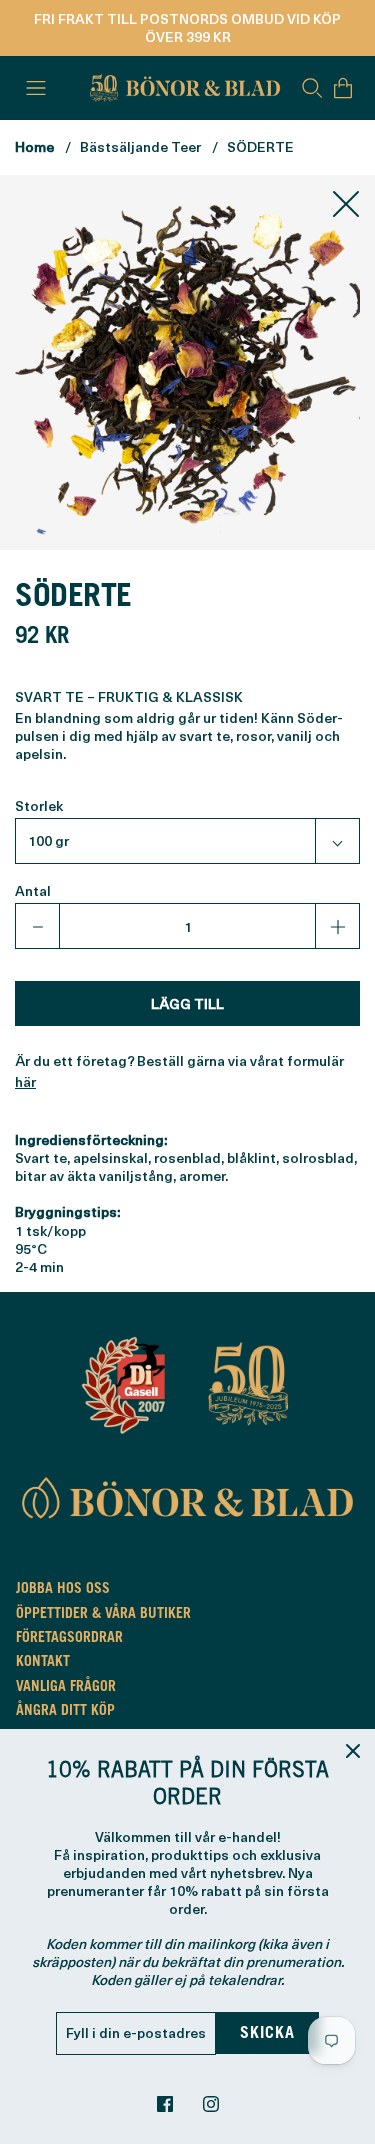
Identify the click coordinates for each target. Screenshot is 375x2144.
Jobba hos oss (63, 1590)
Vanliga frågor (66, 1688)
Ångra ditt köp (65, 1712)
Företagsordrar (69, 1639)
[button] (187, 841)
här (25, 1081)
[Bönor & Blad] (182, 88)
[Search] (312, 88)
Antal (33, 891)
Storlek (39, 806)
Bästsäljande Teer (140, 146)
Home (34, 146)
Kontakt (43, 1663)
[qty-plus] (337, 926)
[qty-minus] (38, 926)
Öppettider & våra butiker (103, 1615)
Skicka (267, 2034)
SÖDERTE (260, 146)
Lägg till (187, 1003)
